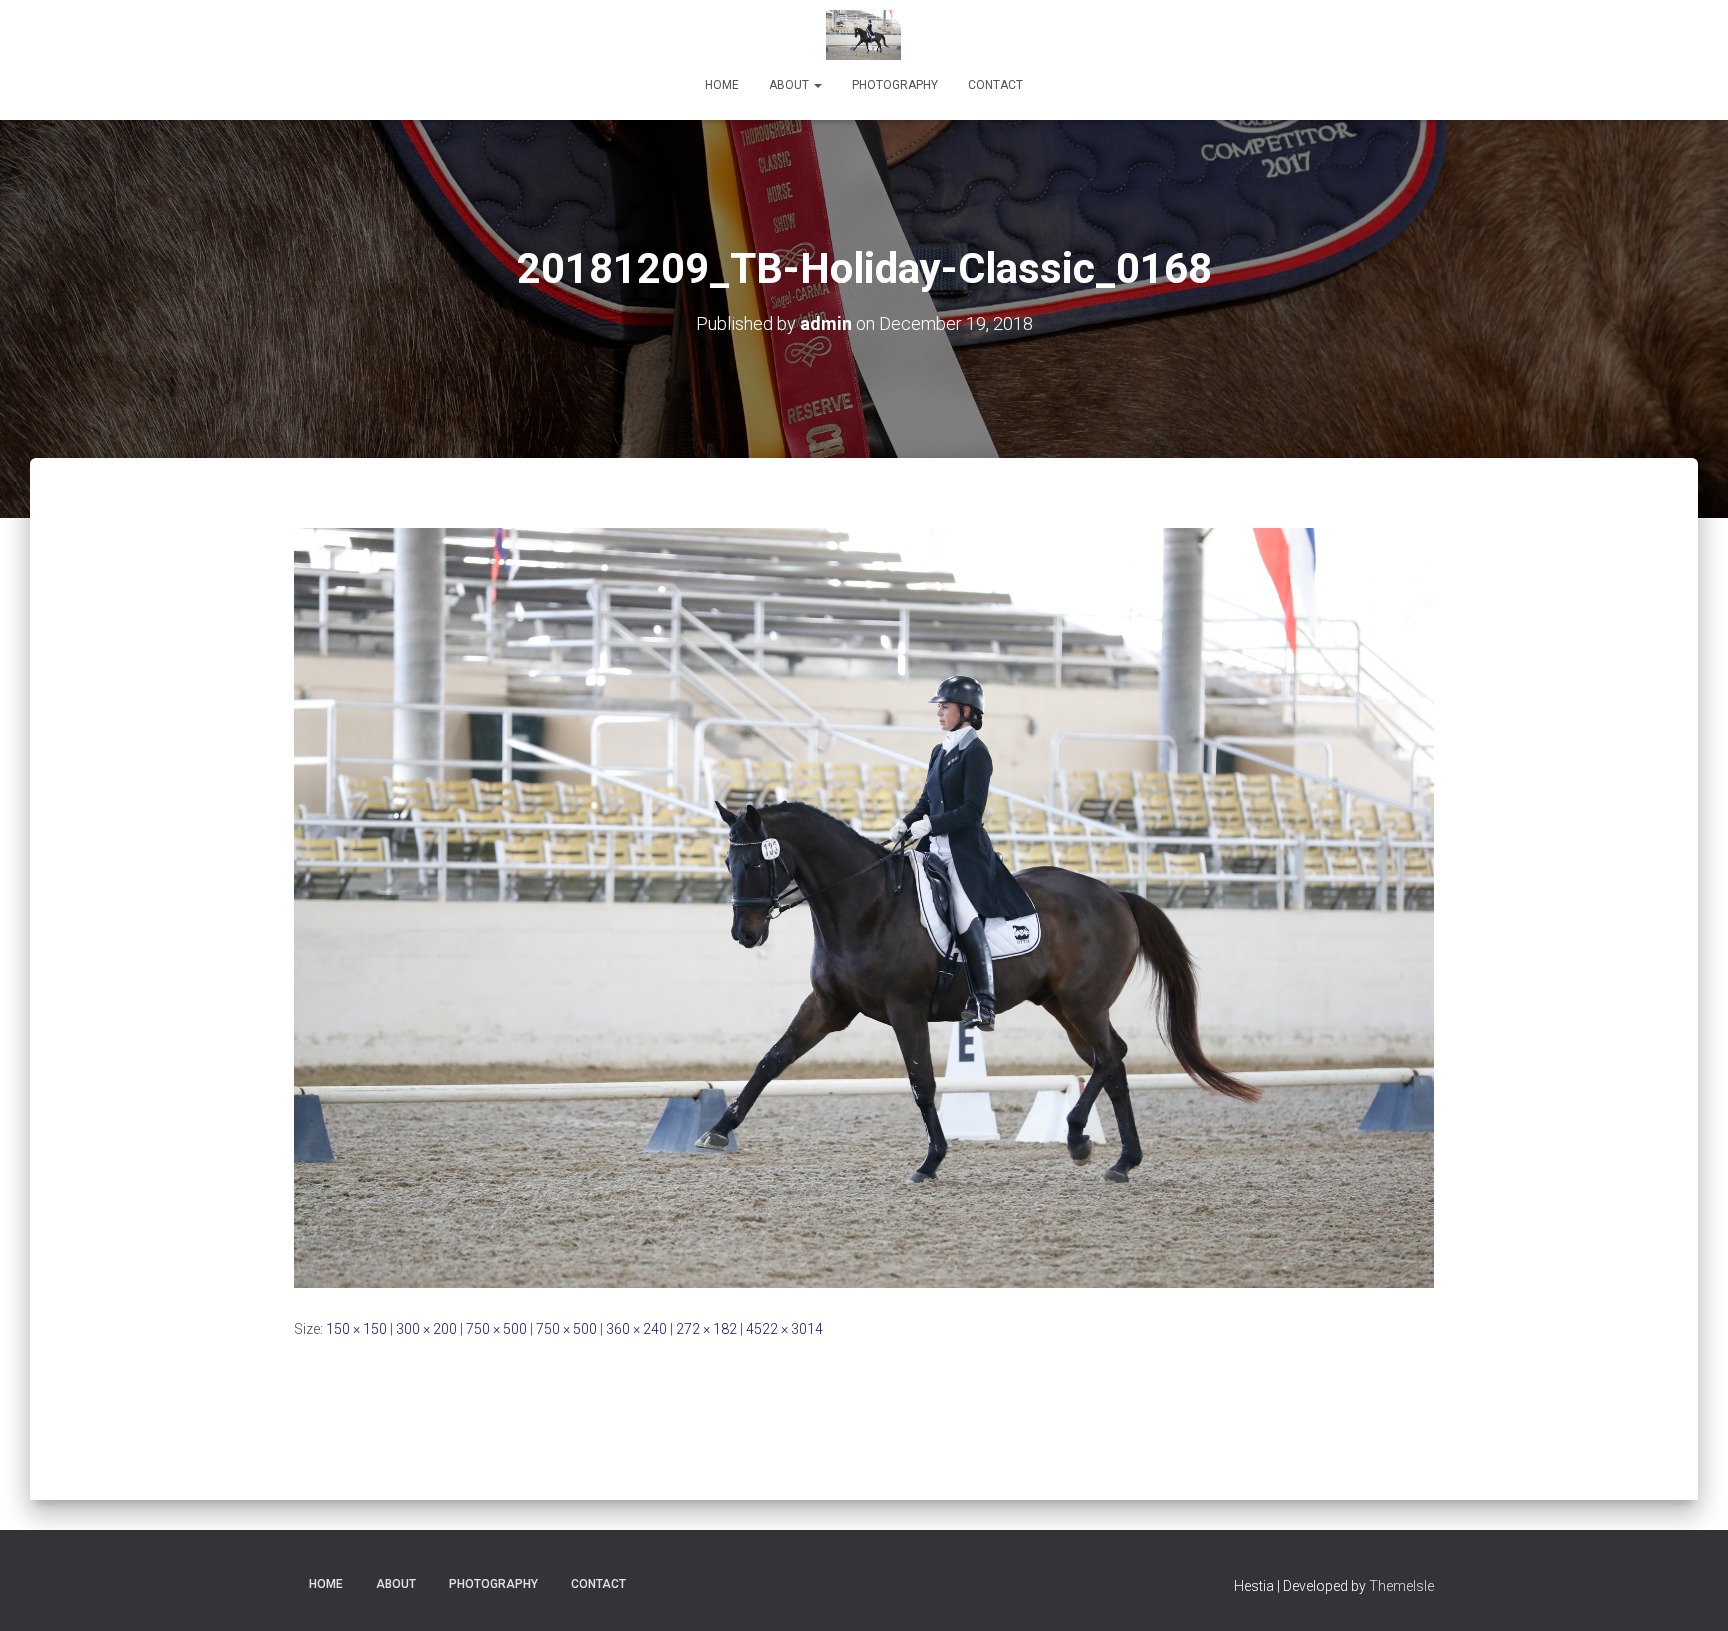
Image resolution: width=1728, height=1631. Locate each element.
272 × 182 (706, 1329)
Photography (895, 85)
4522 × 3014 (784, 1329)
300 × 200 (426, 1329)
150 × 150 (356, 1329)
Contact (995, 85)
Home (722, 85)
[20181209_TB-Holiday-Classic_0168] (864, 907)
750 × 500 (496, 1329)
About (790, 85)
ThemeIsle (1401, 1586)
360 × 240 (636, 1329)
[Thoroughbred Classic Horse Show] (863, 35)
